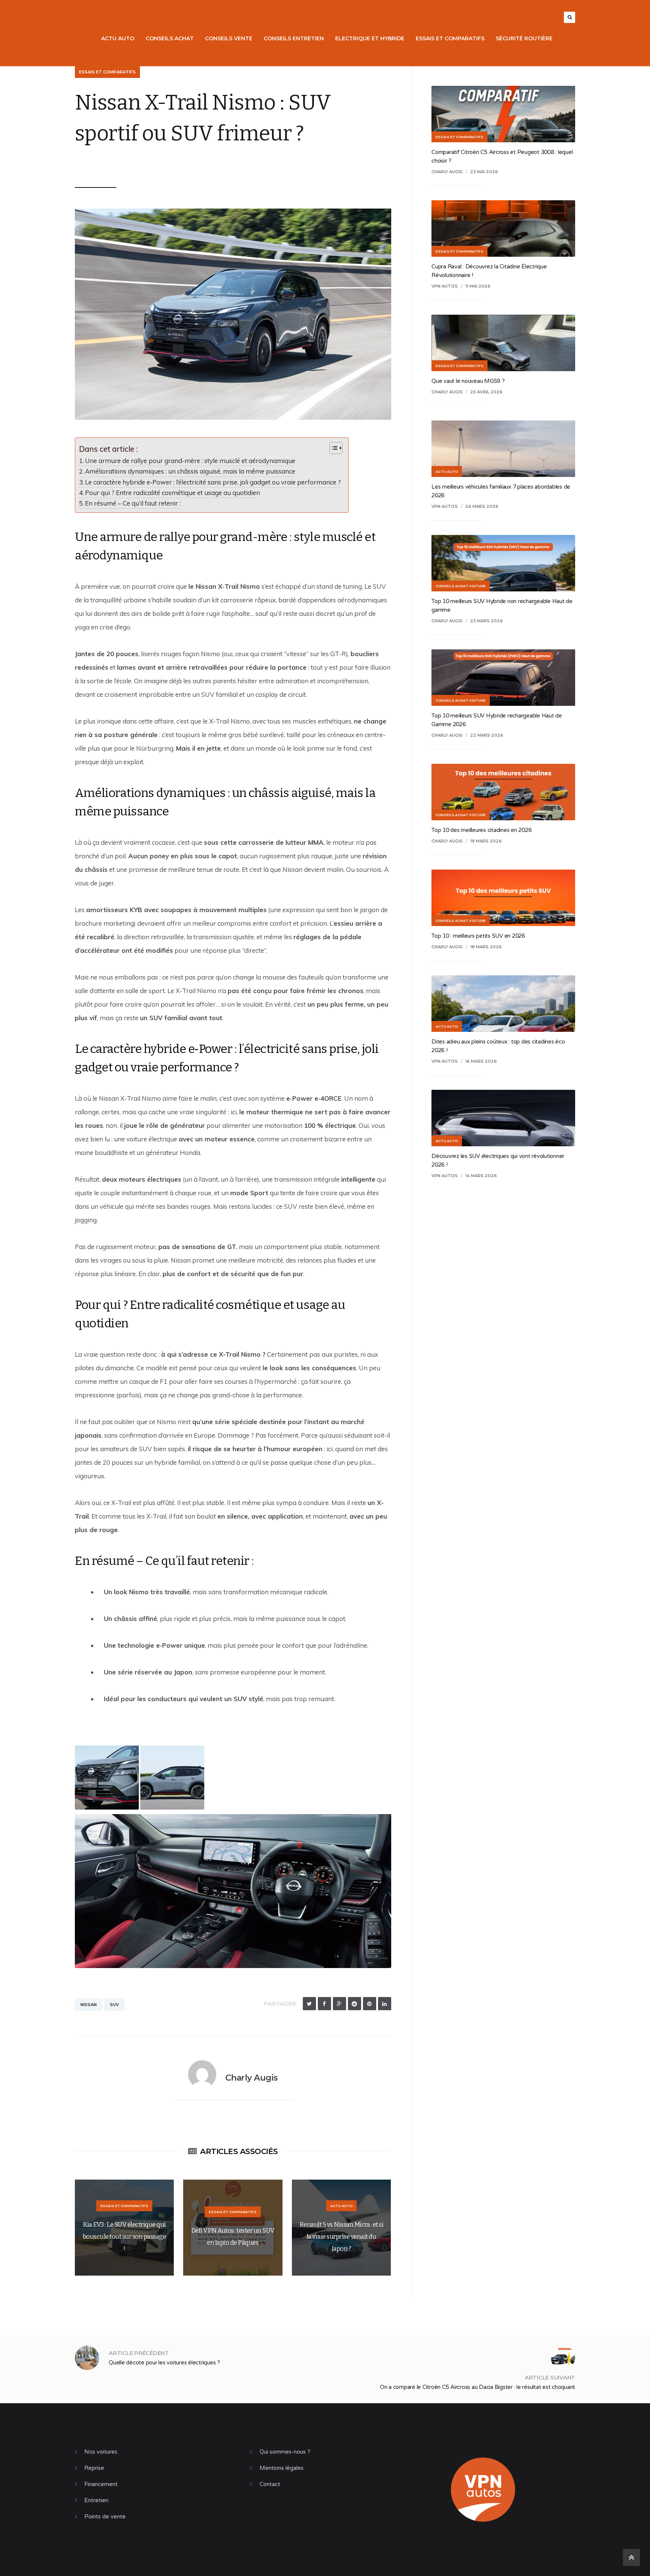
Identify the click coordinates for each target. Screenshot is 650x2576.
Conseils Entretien (294, 38)
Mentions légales (282, 2468)
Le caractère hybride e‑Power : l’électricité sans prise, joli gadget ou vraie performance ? (213, 482)
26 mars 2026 (482, 506)
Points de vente (105, 2517)
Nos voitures (101, 2452)
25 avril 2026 (486, 392)
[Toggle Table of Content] (332, 448)
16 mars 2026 (481, 1061)
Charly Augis (104, 163)
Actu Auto (118, 38)
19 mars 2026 (486, 841)
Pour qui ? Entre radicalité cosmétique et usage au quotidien (172, 493)
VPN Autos (445, 286)
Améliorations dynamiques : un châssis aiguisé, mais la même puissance (190, 471)
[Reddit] (355, 2004)
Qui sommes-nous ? (285, 2452)
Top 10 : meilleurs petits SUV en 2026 (478, 936)
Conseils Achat (170, 38)
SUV (114, 2005)
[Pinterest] (370, 2004)
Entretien (96, 2500)
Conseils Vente (229, 38)
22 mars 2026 (487, 735)
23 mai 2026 (484, 172)
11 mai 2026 (478, 286)
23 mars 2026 (487, 621)
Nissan (89, 2005)
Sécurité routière (524, 38)
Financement (101, 2484)
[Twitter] (309, 2004)
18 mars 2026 (486, 947)
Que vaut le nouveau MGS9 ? (468, 381)
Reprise (94, 2468)
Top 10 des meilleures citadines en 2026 (481, 830)
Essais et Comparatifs (450, 38)
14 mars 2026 (481, 1176)
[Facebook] (324, 2004)
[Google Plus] (339, 2004)
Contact (270, 2484)
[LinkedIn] (385, 2004)
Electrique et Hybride (370, 38)
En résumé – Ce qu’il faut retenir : (133, 503)
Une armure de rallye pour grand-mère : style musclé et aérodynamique (190, 461)
